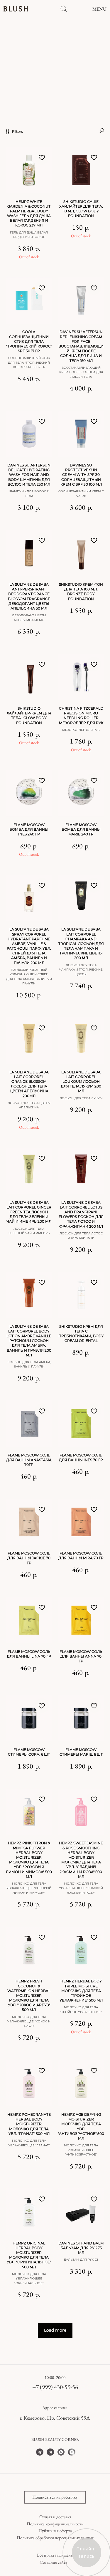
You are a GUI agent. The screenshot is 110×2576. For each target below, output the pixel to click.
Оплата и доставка (55, 2517)
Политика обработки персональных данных (55, 2538)
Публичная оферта (55, 2531)
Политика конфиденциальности (55, 2524)
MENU (99, 9)
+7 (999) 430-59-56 (55, 2387)
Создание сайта (53, 2562)
